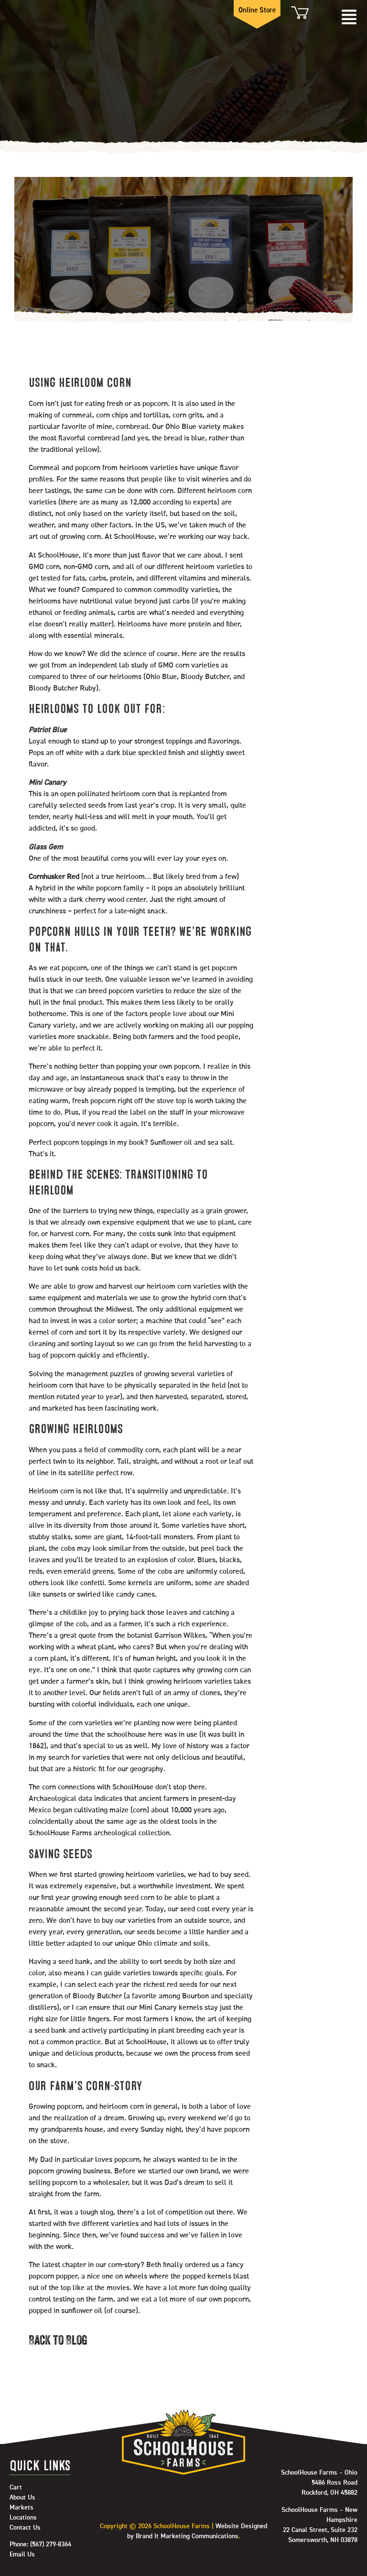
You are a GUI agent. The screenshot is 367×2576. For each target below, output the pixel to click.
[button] (349, 18)
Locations (23, 2518)
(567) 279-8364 (51, 2544)
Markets (22, 2508)
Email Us (22, 2554)
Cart (299, 13)
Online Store (257, 10)
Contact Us (25, 2528)
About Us (22, 2498)
